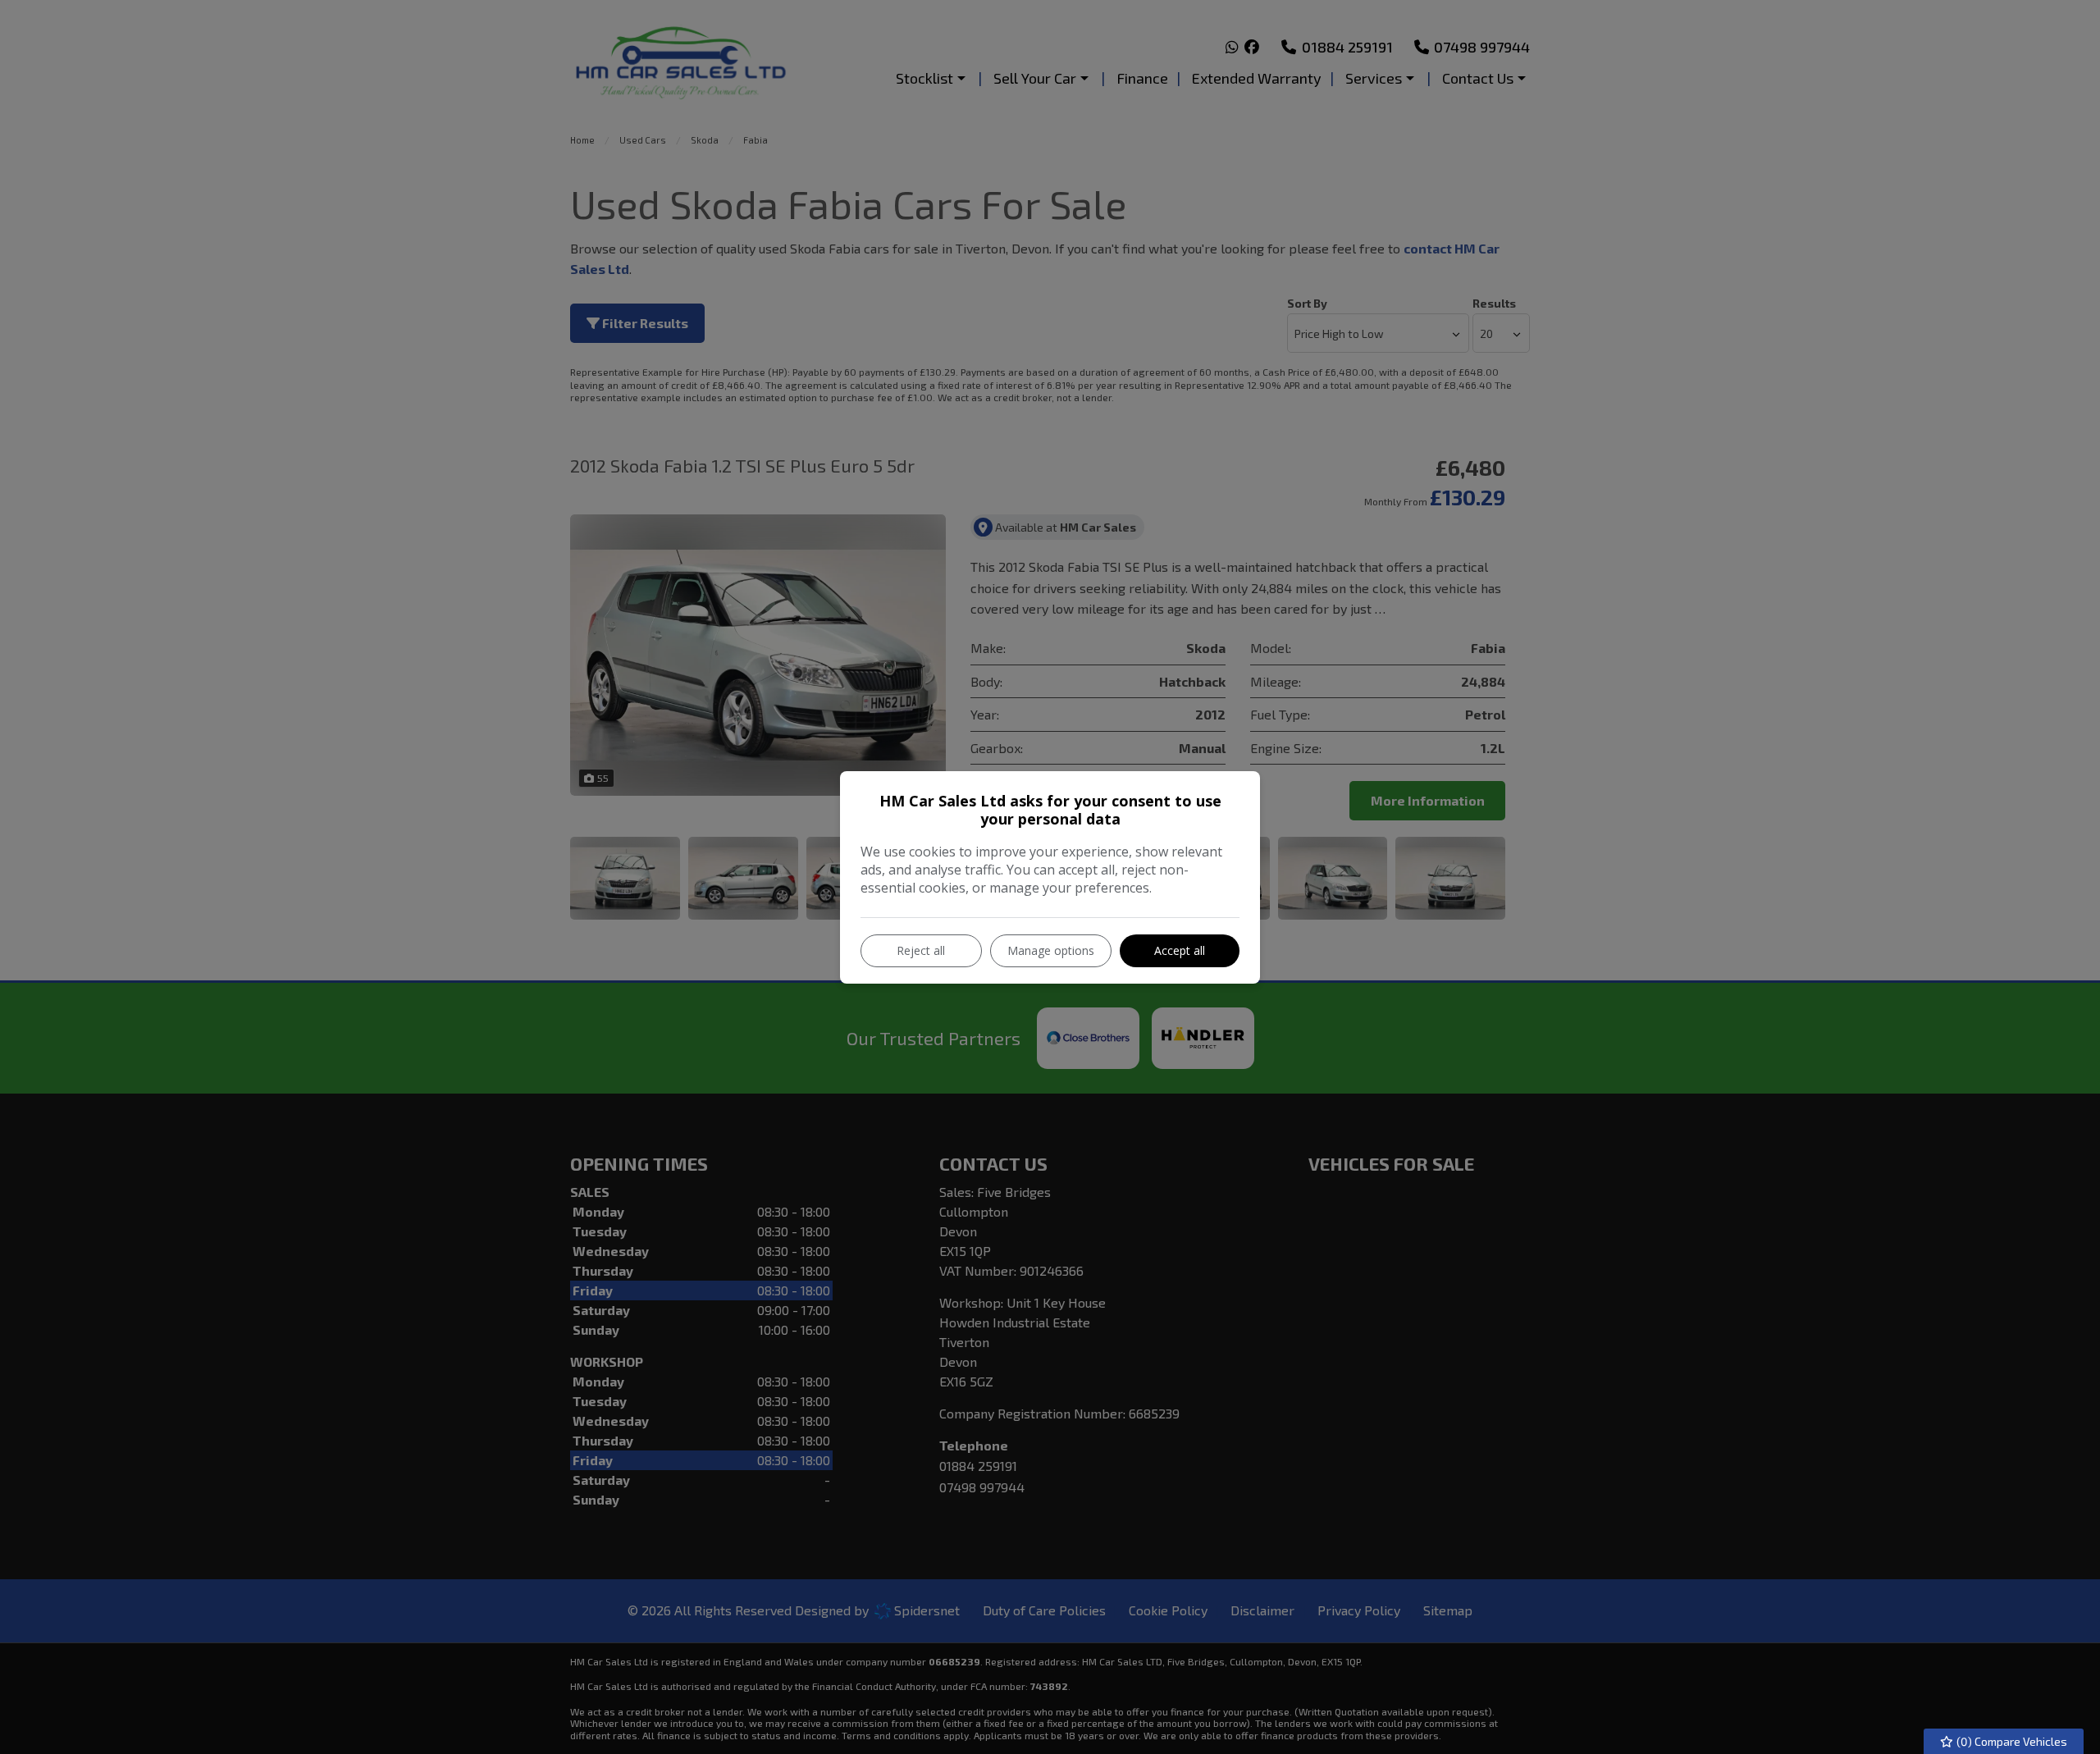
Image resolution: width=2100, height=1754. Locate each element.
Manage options (1051, 950)
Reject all (921, 950)
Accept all (1180, 950)
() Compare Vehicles (2011, 1741)
